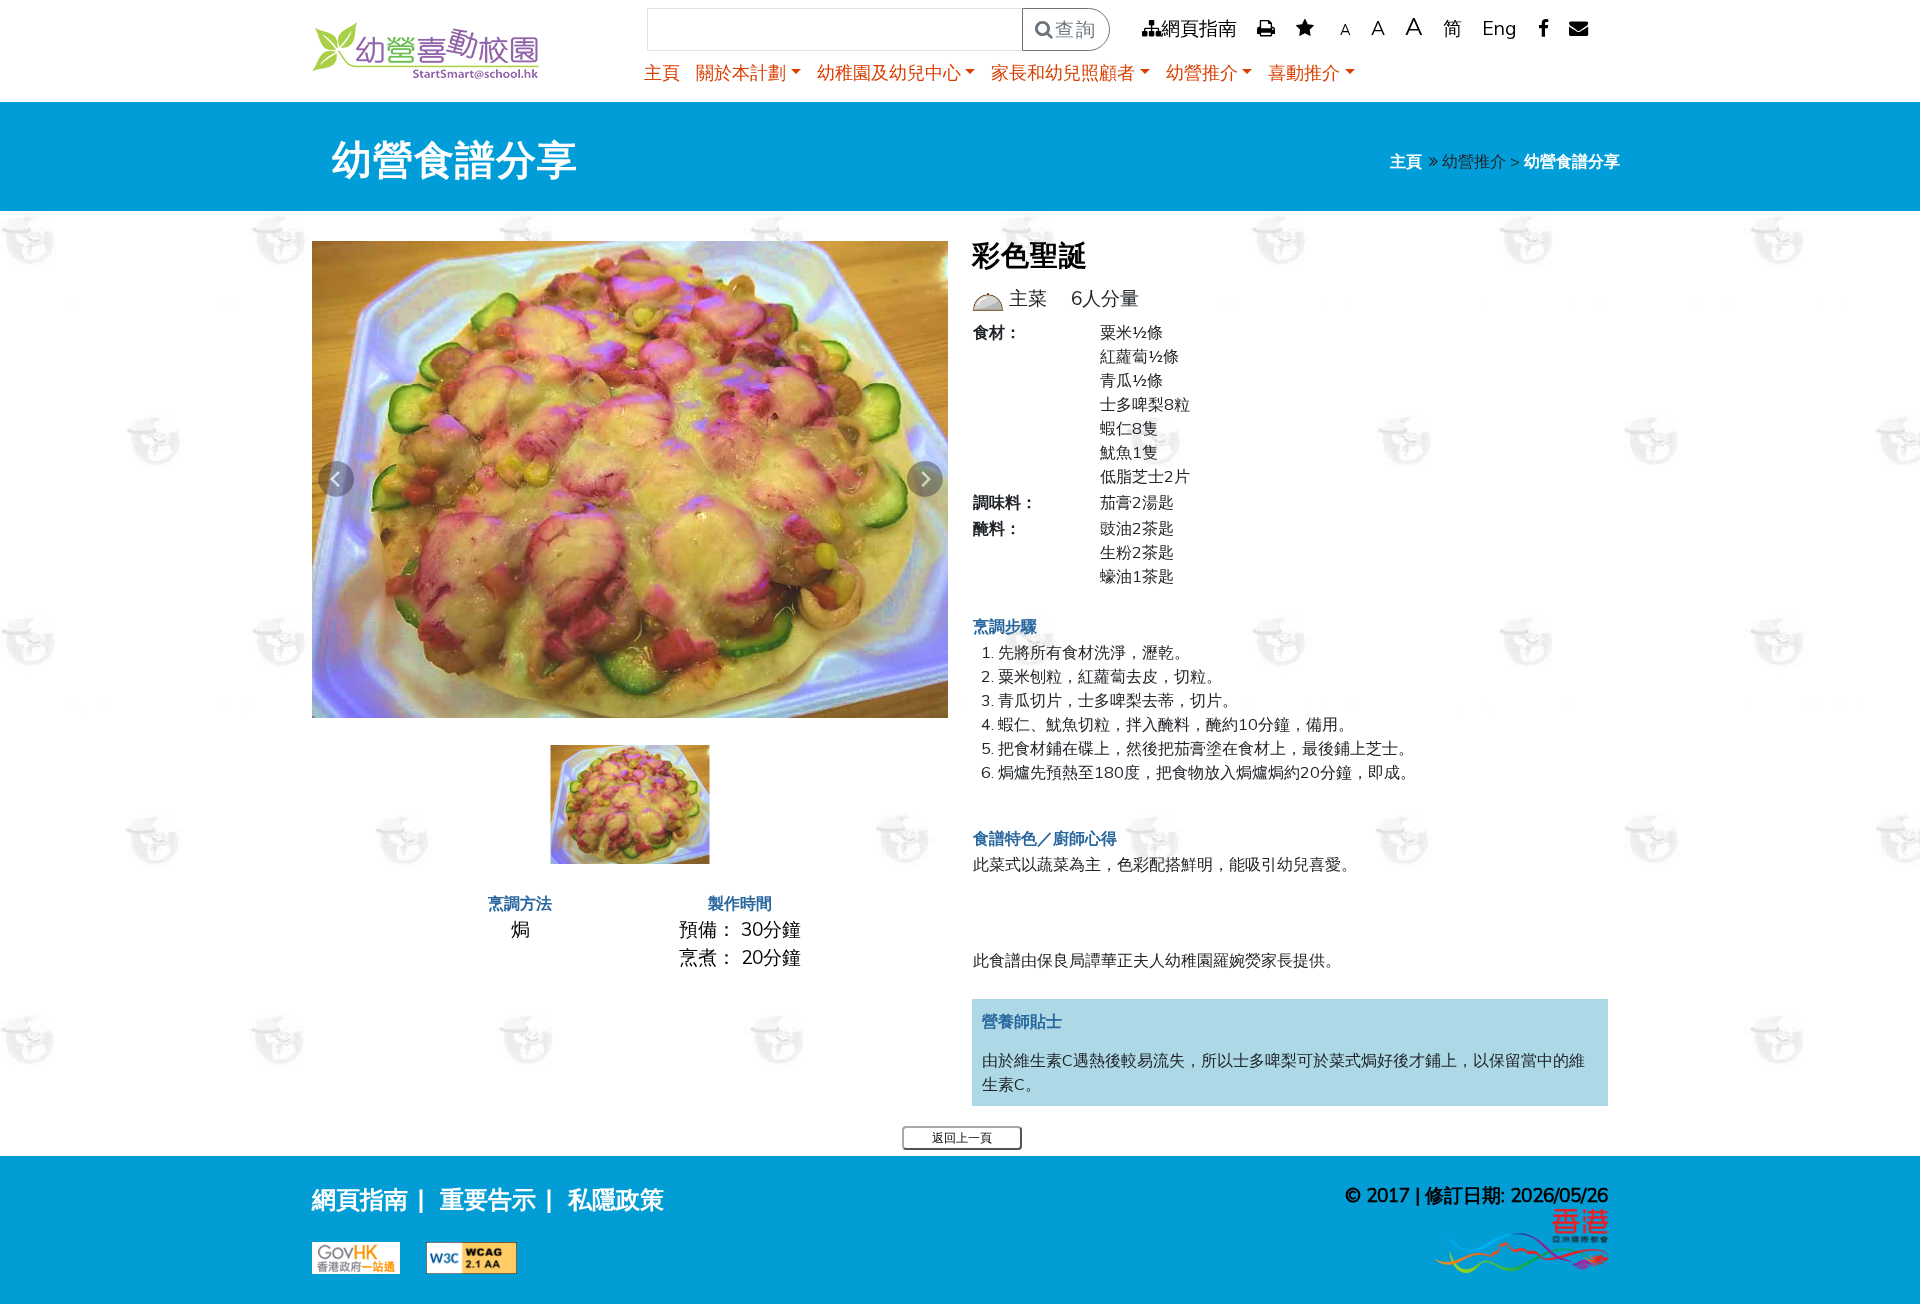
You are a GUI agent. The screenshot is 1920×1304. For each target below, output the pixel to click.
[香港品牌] (1521, 1238)
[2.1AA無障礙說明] (476, 1255)
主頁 (662, 72)
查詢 (1076, 29)
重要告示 (488, 1199)
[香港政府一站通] (364, 1255)
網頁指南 (1199, 28)
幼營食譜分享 (1572, 161)
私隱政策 (616, 1199)
